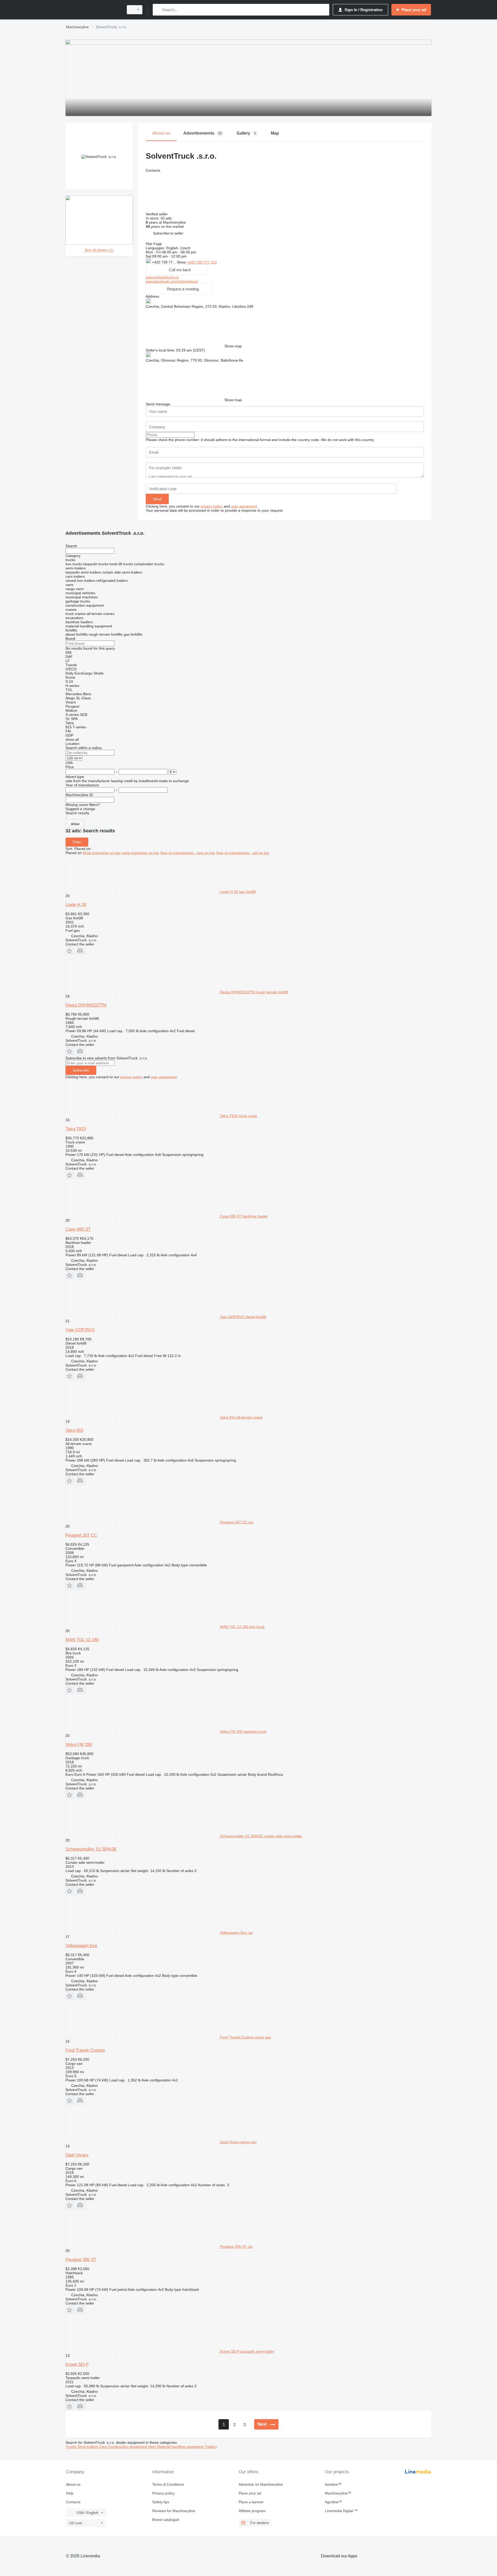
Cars (104, 2447)
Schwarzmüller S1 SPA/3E (91, 1849)
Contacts (73, 2502)
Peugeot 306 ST (81, 2260)
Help (70, 2493)
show (75, 824)
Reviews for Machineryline (174, 2511)
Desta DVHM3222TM (86, 1005)
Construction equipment (128, 2447)
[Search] (158, 10)
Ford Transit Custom (85, 2050)
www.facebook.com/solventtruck (172, 281)
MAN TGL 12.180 (82, 1640)
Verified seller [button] (157, 214)
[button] (168, 233)
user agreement (244, 506)
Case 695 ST (78, 1229)
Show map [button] (233, 346)
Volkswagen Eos (81, 1946)
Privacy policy (163, 2493)
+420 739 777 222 (202, 262)
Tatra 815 (74, 1430)
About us (73, 2484)
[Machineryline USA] (93, 10)
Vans (153, 2447)
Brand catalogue (166, 2520)
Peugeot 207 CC (81, 1535)
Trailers (211, 2447)
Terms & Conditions (168, 2484)
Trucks (71, 2447)
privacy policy (212, 506)
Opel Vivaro (77, 2155)
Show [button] (182, 262)
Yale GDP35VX (80, 1330)
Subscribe (81, 1070)
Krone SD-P (77, 2364)
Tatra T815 (76, 1129)
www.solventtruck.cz (162, 277)
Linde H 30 (76, 905)
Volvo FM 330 (79, 1745)
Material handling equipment (181, 2447)
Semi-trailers (88, 2447)
